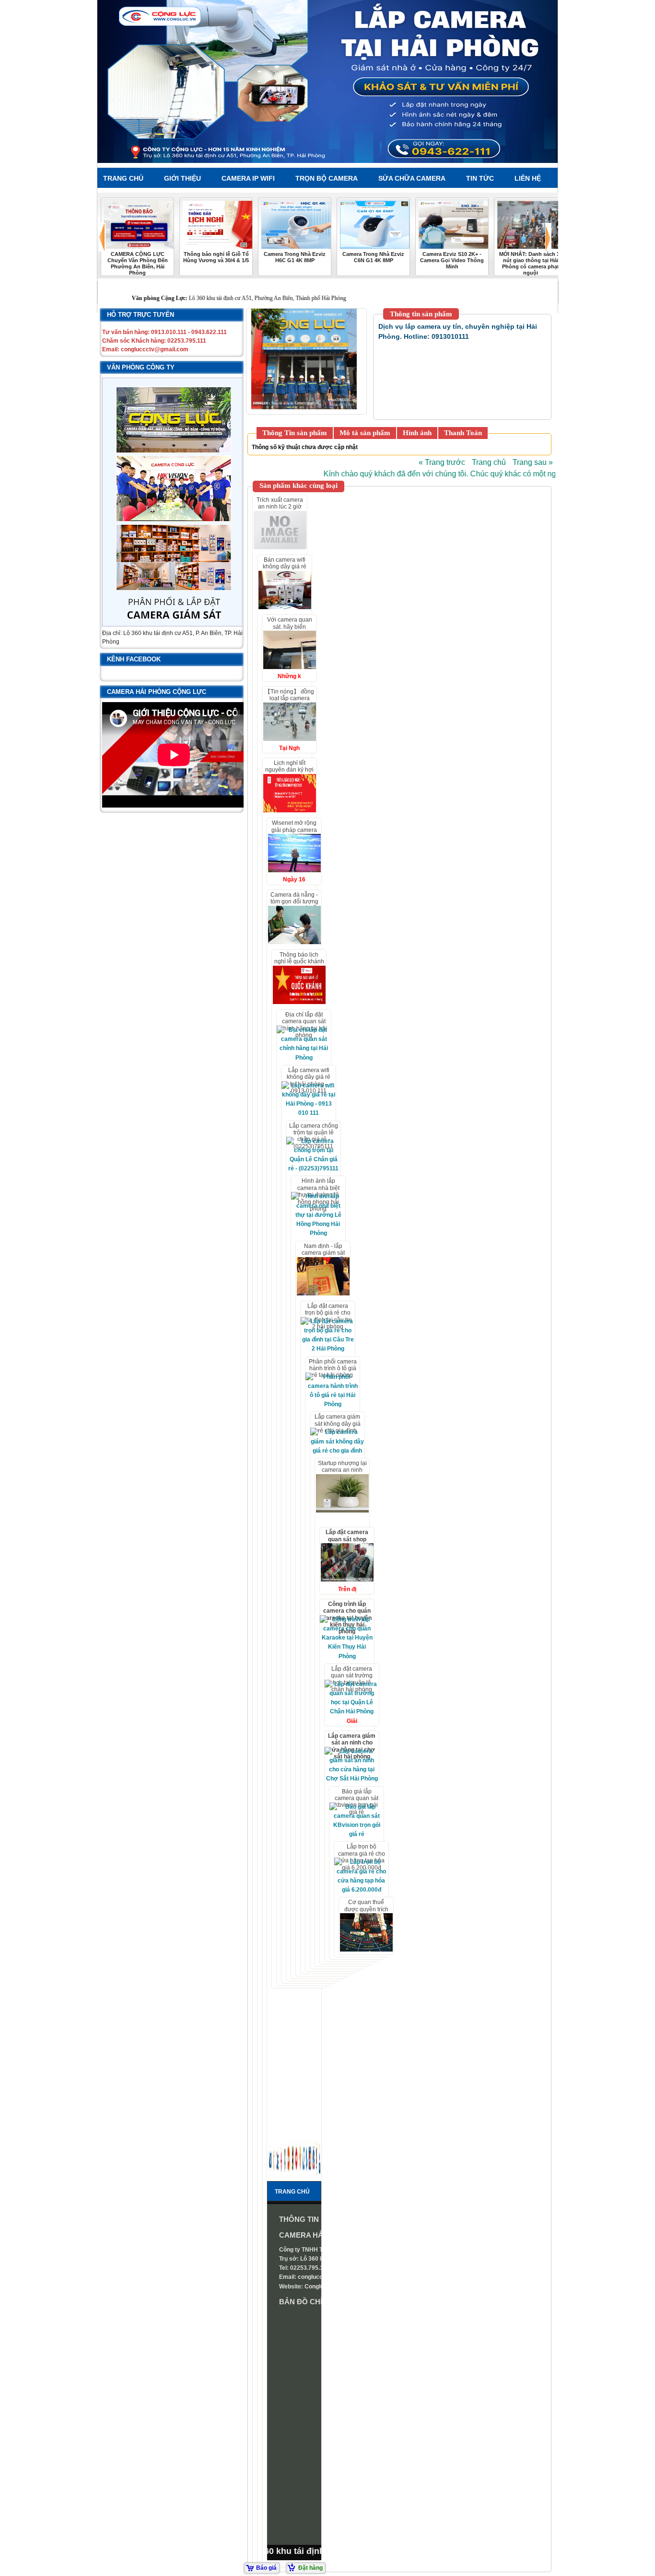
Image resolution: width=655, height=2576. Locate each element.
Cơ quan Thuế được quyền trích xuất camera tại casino (366, 1912)
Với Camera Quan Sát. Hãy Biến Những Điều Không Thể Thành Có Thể (290, 630)
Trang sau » (533, 462)
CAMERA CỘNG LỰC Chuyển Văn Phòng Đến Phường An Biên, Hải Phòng (138, 263)
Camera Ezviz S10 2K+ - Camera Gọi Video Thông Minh (452, 260)
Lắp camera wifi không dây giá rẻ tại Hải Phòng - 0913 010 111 (309, 1080)
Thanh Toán (463, 433)
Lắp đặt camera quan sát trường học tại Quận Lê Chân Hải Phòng (352, 1679)
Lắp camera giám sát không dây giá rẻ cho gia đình (338, 1424)
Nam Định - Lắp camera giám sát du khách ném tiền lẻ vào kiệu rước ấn (323, 1256)
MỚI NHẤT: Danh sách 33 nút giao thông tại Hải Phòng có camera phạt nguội (531, 263)
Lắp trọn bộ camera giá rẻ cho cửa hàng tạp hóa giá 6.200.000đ (362, 1857)
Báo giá (266, 2568)
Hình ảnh (417, 433)
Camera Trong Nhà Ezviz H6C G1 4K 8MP (295, 257)
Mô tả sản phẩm (365, 433)
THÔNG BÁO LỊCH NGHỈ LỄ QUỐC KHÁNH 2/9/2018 (299, 962)
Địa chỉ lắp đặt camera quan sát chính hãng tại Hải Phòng (304, 1025)
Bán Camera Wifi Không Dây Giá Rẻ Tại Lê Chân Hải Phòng (285, 570)
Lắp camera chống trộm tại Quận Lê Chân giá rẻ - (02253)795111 (314, 1136)
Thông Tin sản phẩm (295, 433)
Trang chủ (489, 462)
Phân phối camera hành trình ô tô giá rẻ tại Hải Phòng (333, 1369)
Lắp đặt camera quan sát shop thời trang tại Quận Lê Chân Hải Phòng (347, 1542)
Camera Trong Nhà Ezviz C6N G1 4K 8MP (373, 257)
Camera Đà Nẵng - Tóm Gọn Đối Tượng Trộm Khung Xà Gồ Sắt (294, 905)
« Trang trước (442, 462)
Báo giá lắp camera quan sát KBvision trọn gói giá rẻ (357, 1802)
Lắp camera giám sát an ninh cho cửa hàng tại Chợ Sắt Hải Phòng (352, 1746)
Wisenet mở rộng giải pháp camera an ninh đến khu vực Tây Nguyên (294, 833)
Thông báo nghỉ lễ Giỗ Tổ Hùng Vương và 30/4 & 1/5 (216, 257)
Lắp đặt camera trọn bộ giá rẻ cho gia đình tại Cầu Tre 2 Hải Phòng (328, 1316)
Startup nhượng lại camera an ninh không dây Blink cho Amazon (342, 1473)
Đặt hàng (310, 2568)
